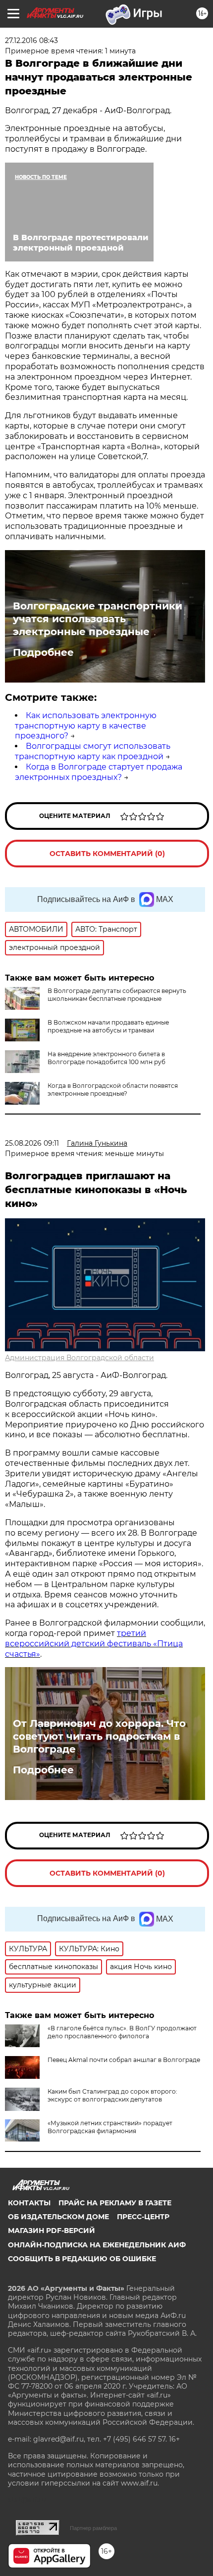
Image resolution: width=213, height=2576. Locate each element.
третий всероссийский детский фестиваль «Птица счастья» (94, 1644)
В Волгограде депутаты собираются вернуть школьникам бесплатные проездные (117, 995)
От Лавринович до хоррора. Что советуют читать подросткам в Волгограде (99, 1736)
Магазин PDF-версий (52, 2231)
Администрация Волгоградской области (80, 1358)
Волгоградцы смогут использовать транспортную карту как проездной (93, 751)
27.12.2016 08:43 (31, 41)
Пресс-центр (143, 2217)
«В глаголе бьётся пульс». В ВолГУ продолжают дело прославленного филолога (122, 2032)
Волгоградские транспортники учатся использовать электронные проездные (98, 619)
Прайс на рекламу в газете (115, 2203)
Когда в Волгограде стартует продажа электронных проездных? (99, 772)
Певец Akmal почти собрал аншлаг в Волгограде (124, 2060)
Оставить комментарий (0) (107, 854)
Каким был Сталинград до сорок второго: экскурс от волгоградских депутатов (112, 2095)
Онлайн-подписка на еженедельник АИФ (97, 2245)
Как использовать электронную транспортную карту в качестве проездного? (86, 726)
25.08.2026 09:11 (32, 1143)
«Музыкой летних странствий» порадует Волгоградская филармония (110, 2127)
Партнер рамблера (93, 2528)
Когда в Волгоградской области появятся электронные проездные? (113, 1090)
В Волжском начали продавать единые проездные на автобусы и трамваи (108, 1026)
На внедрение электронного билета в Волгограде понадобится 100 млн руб (106, 1058)
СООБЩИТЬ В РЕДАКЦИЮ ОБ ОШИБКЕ (82, 2259)
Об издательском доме (58, 2217)
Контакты (29, 2203)
